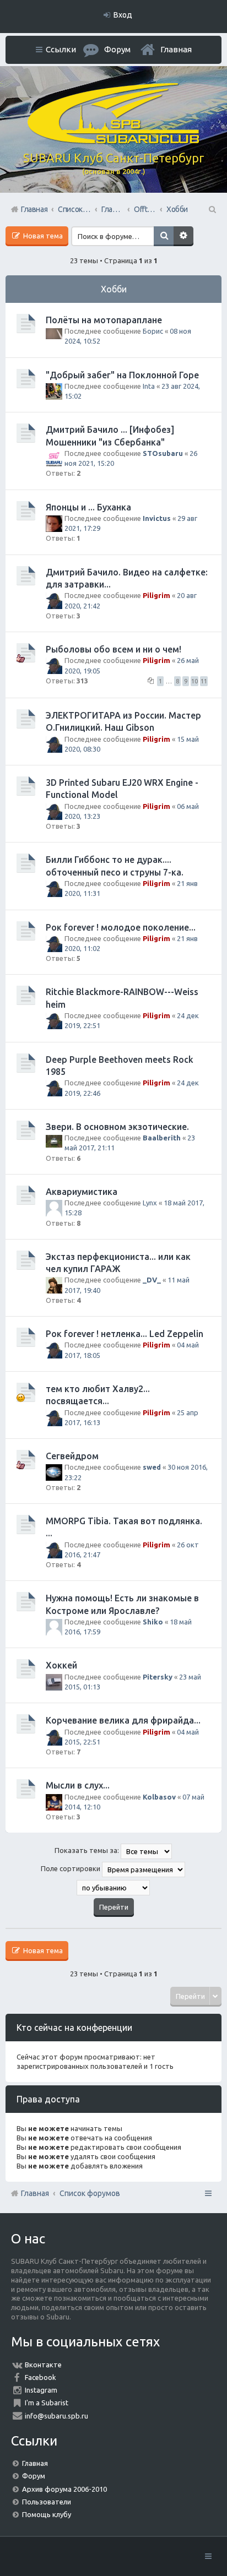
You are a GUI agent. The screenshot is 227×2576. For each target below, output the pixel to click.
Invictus (157, 518)
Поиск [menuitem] (212, 209)
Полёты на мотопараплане (104, 320)
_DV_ (152, 1280)
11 (204, 681)
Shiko (153, 1622)
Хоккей (61, 1665)
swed (152, 1467)
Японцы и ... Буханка (88, 507)
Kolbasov (159, 1797)
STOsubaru (163, 453)
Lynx (150, 1203)
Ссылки (61, 49)
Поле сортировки (71, 1868)
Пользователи (47, 2502)
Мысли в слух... (78, 1785)
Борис (153, 331)
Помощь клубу (47, 2514)
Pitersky (158, 1677)
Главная (176, 49)
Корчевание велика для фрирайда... (123, 1720)
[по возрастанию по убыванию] (113, 1888)
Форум (34, 2476)
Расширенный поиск (183, 236)
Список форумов (90, 2193)
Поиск (164, 236)
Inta (149, 386)
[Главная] (113, 141)
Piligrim (156, 595)
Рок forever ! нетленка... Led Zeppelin (125, 1334)
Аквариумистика (82, 1192)
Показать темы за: (88, 1850)
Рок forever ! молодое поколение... (121, 927)
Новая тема (42, 236)
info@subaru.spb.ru (56, 2416)
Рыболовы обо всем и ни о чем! (113, 649)
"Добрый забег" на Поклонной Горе (122, 375)
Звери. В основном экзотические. (117, 1127)
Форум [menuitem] (117, 49)
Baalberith (162, 1138)
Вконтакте (43, 2365)
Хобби (114, 289)
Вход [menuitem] (123, 15)
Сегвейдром (72, 1456)
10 (194, 681)
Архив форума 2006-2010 (64, 2489)
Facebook (40, 2377)
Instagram (41, 2390)
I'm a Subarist (47, 2403)
